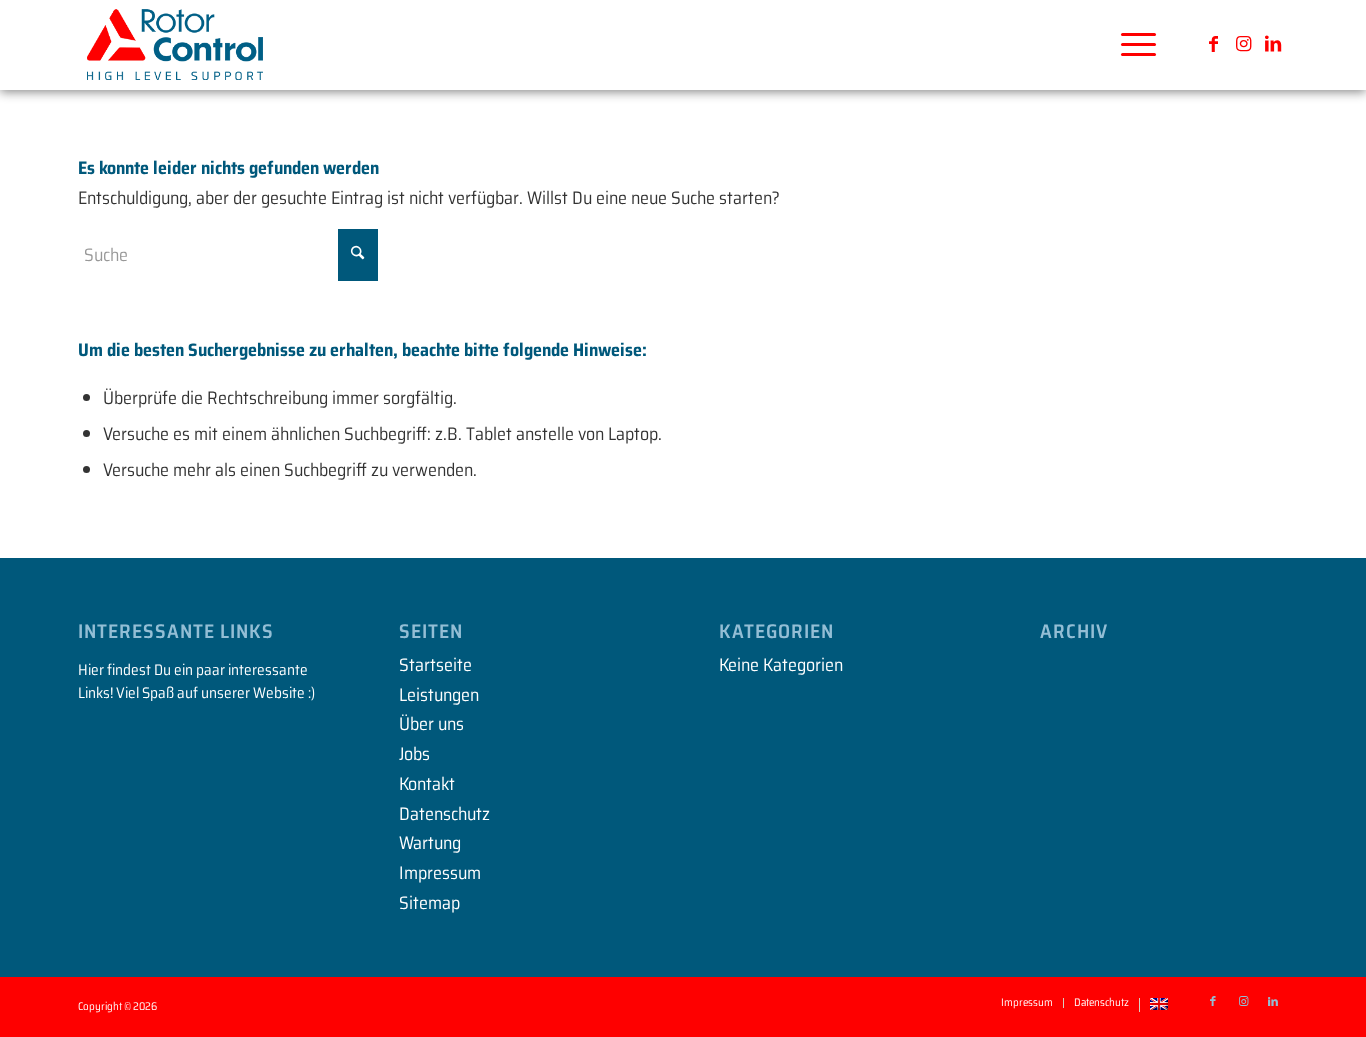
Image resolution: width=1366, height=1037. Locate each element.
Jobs (414, 754)
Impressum (440, 873)
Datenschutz (444, 814)
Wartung (430, 843)
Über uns (431, 724)
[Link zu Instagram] (1243, 44)
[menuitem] (1132, 45)
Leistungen (439, 695)
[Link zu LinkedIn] (1273, 44)
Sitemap (429, 903)
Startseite (435, 665)
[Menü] (1132, 45)
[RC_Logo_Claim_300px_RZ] (175, 45)
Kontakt (427, 784)
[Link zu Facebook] (1213, 44)
